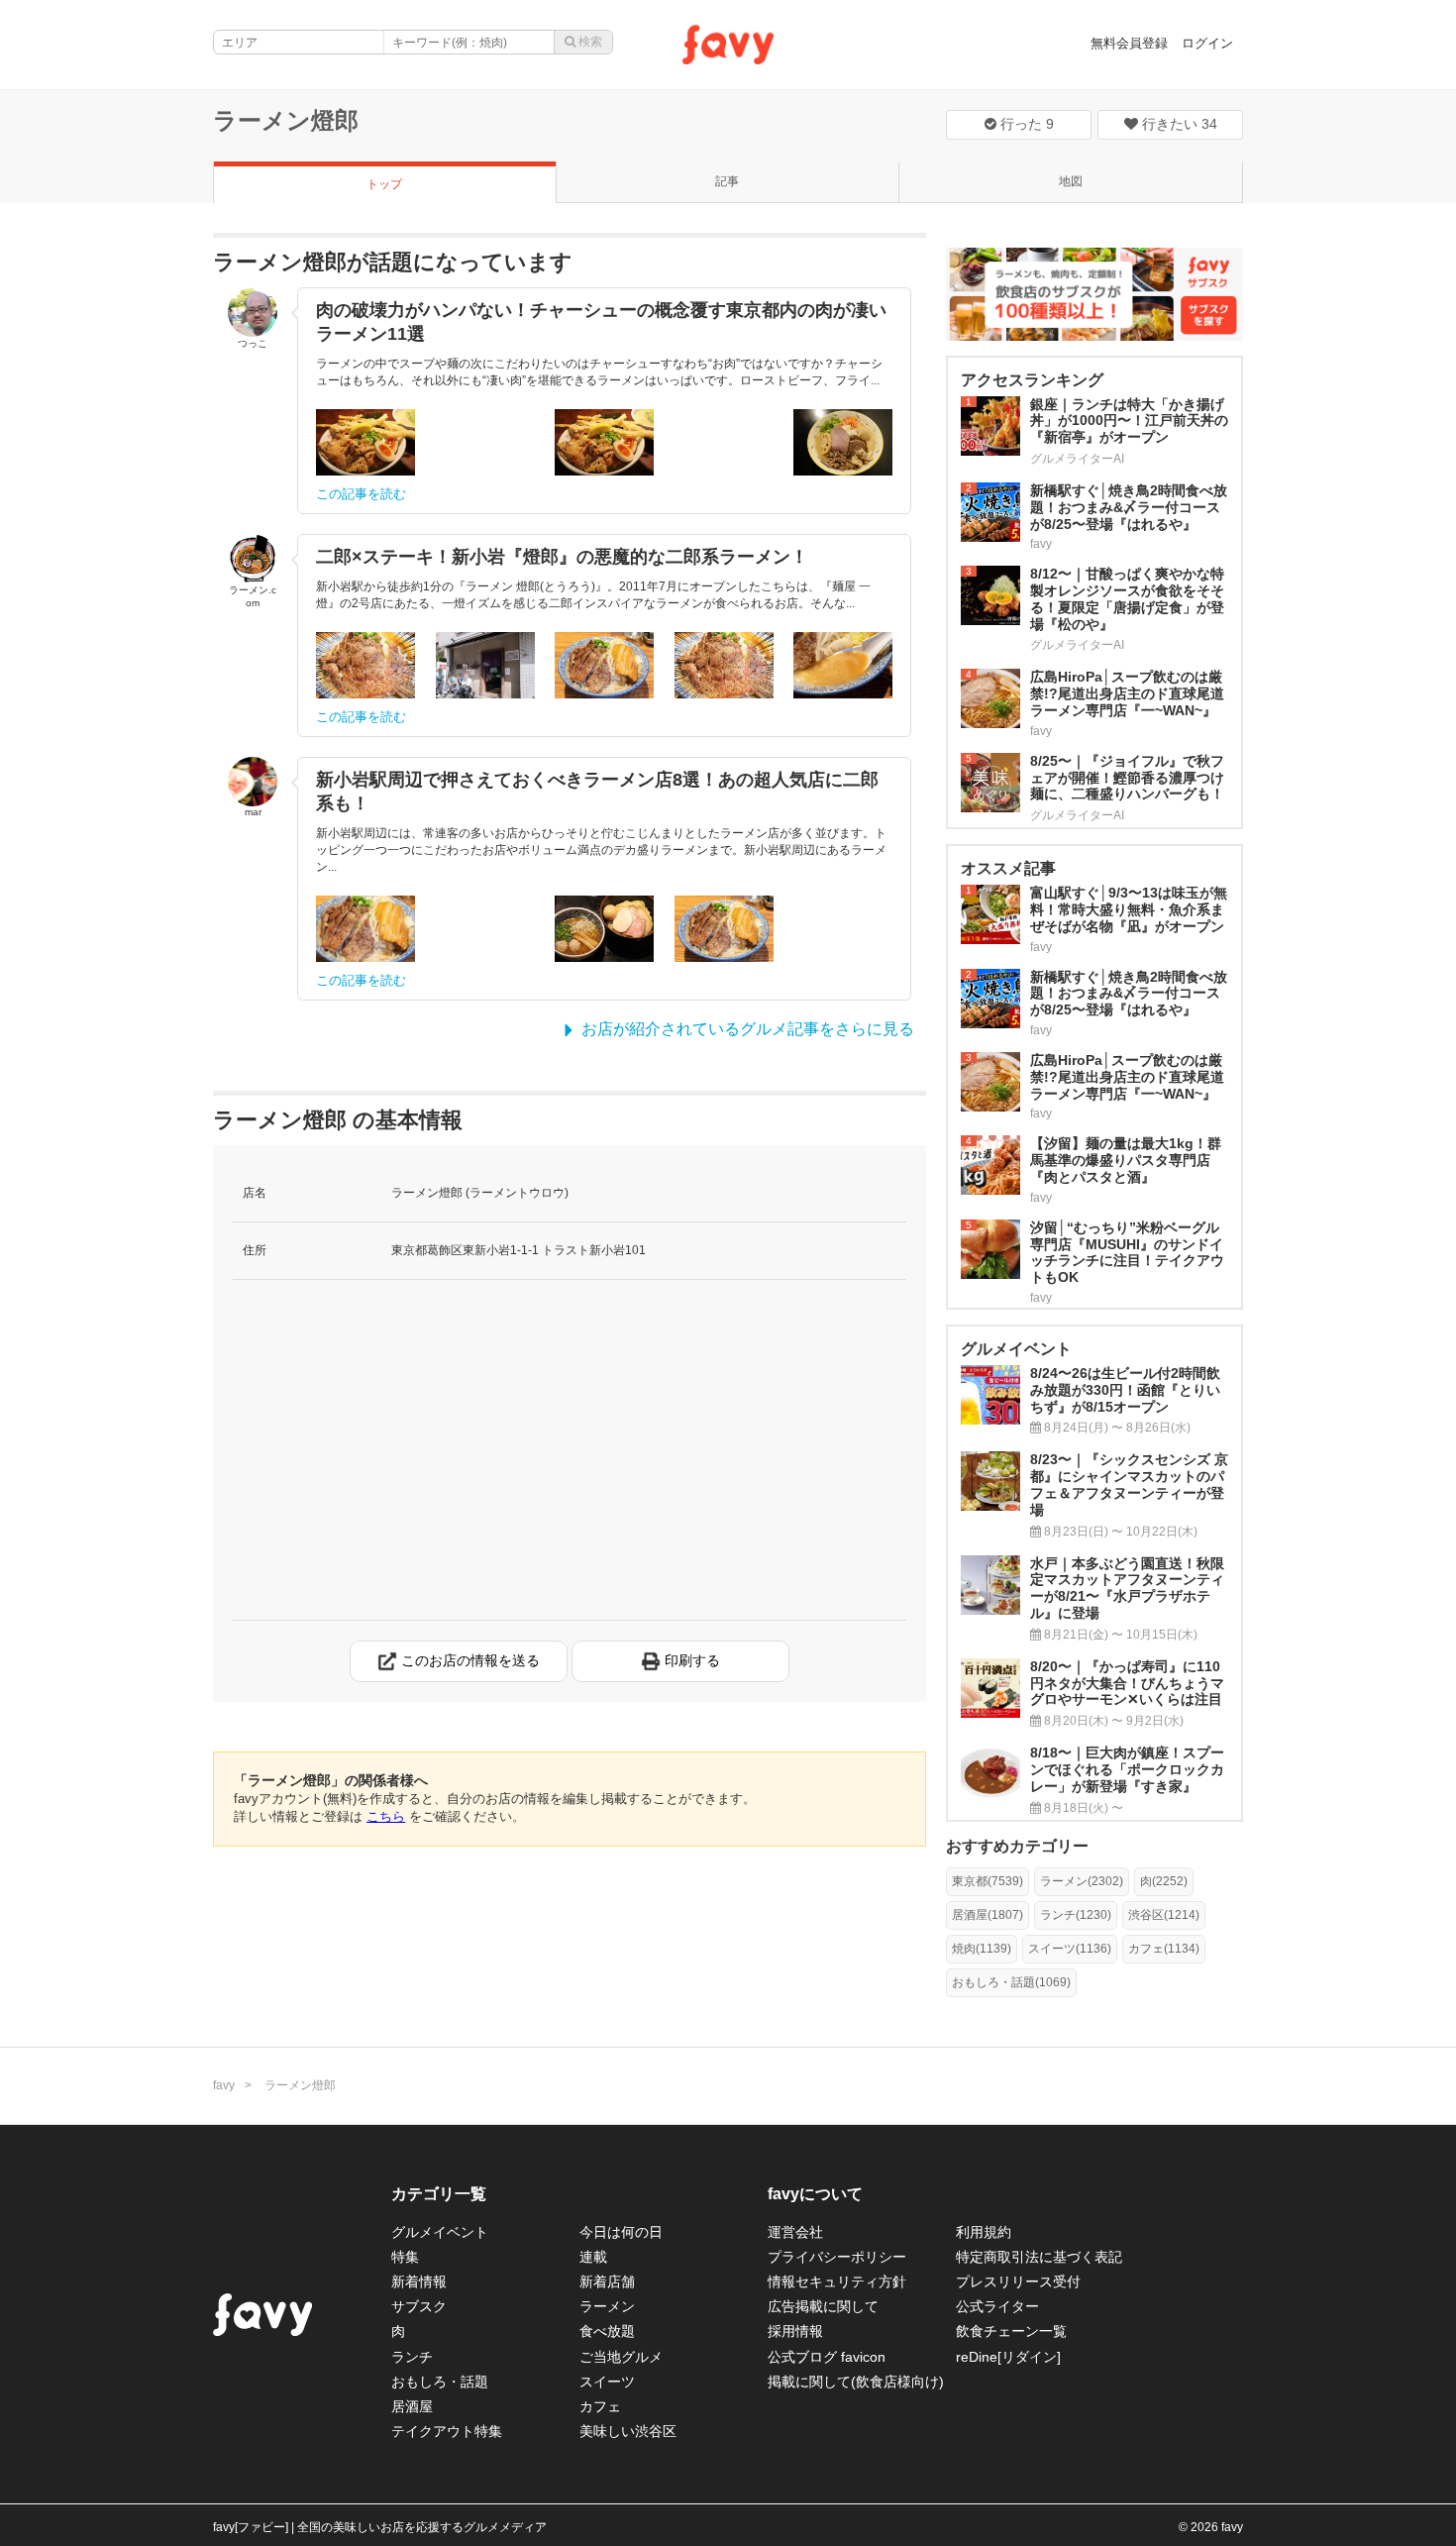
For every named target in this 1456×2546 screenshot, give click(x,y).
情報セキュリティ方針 (837, 2281)
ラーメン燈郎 (286, 120)
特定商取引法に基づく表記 (1039, 2257)
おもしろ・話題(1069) (1011, 1982)
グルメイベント (440, 2232)
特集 (405, 2257)
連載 (593, 2257)
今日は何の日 (621, 2232)
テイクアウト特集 (447, 2431)
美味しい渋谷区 (628, 2431)
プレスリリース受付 (1018, 2281)
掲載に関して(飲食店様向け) (856, 2382)
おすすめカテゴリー (1017, 1846)
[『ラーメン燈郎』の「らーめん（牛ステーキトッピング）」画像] (604, 929)
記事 (727, 181)
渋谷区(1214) (1164, 1915)
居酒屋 (412, 2406)
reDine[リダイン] (1008, 2357)
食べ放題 (607, 2331)
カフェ (600, 2406)
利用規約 (984, 2232)
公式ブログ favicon (827, 2357)
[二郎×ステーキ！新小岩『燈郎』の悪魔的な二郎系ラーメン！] (365, 665)
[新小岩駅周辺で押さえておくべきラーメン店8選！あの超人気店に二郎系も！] (365, 929)
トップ (384, 184)
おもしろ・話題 (440, 2382)
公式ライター (997, 2306)
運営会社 (795, 2232)
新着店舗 (607, 2281)
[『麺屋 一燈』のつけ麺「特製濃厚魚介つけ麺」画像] (485, 929)
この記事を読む (361, 494)
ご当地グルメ (621, 2357)
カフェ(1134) (1164, 1949)
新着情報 (419, 2281)
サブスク (419, 2306)
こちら (386, 1816)
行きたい (1178, 124)
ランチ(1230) (1076, 1915)
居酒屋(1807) (988, 1915)
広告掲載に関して (823, 2306)
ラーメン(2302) (1082, 1881)
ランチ (412, 2357)
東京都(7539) (988, 1881)
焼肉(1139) (982, 1949)
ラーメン (607, 2306)
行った (1025, 124)
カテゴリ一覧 (439, 2194)
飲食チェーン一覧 (1011, 2331)
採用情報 (795, 2331)
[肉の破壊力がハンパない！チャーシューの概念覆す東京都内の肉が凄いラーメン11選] (365, 442)
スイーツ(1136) (1070, 1949)
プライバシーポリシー (837, 2257)
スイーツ (607, 2382)
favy (224, 2085)
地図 (1071, 181)
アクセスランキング (1032, 380)
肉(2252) (1164, 1881)
